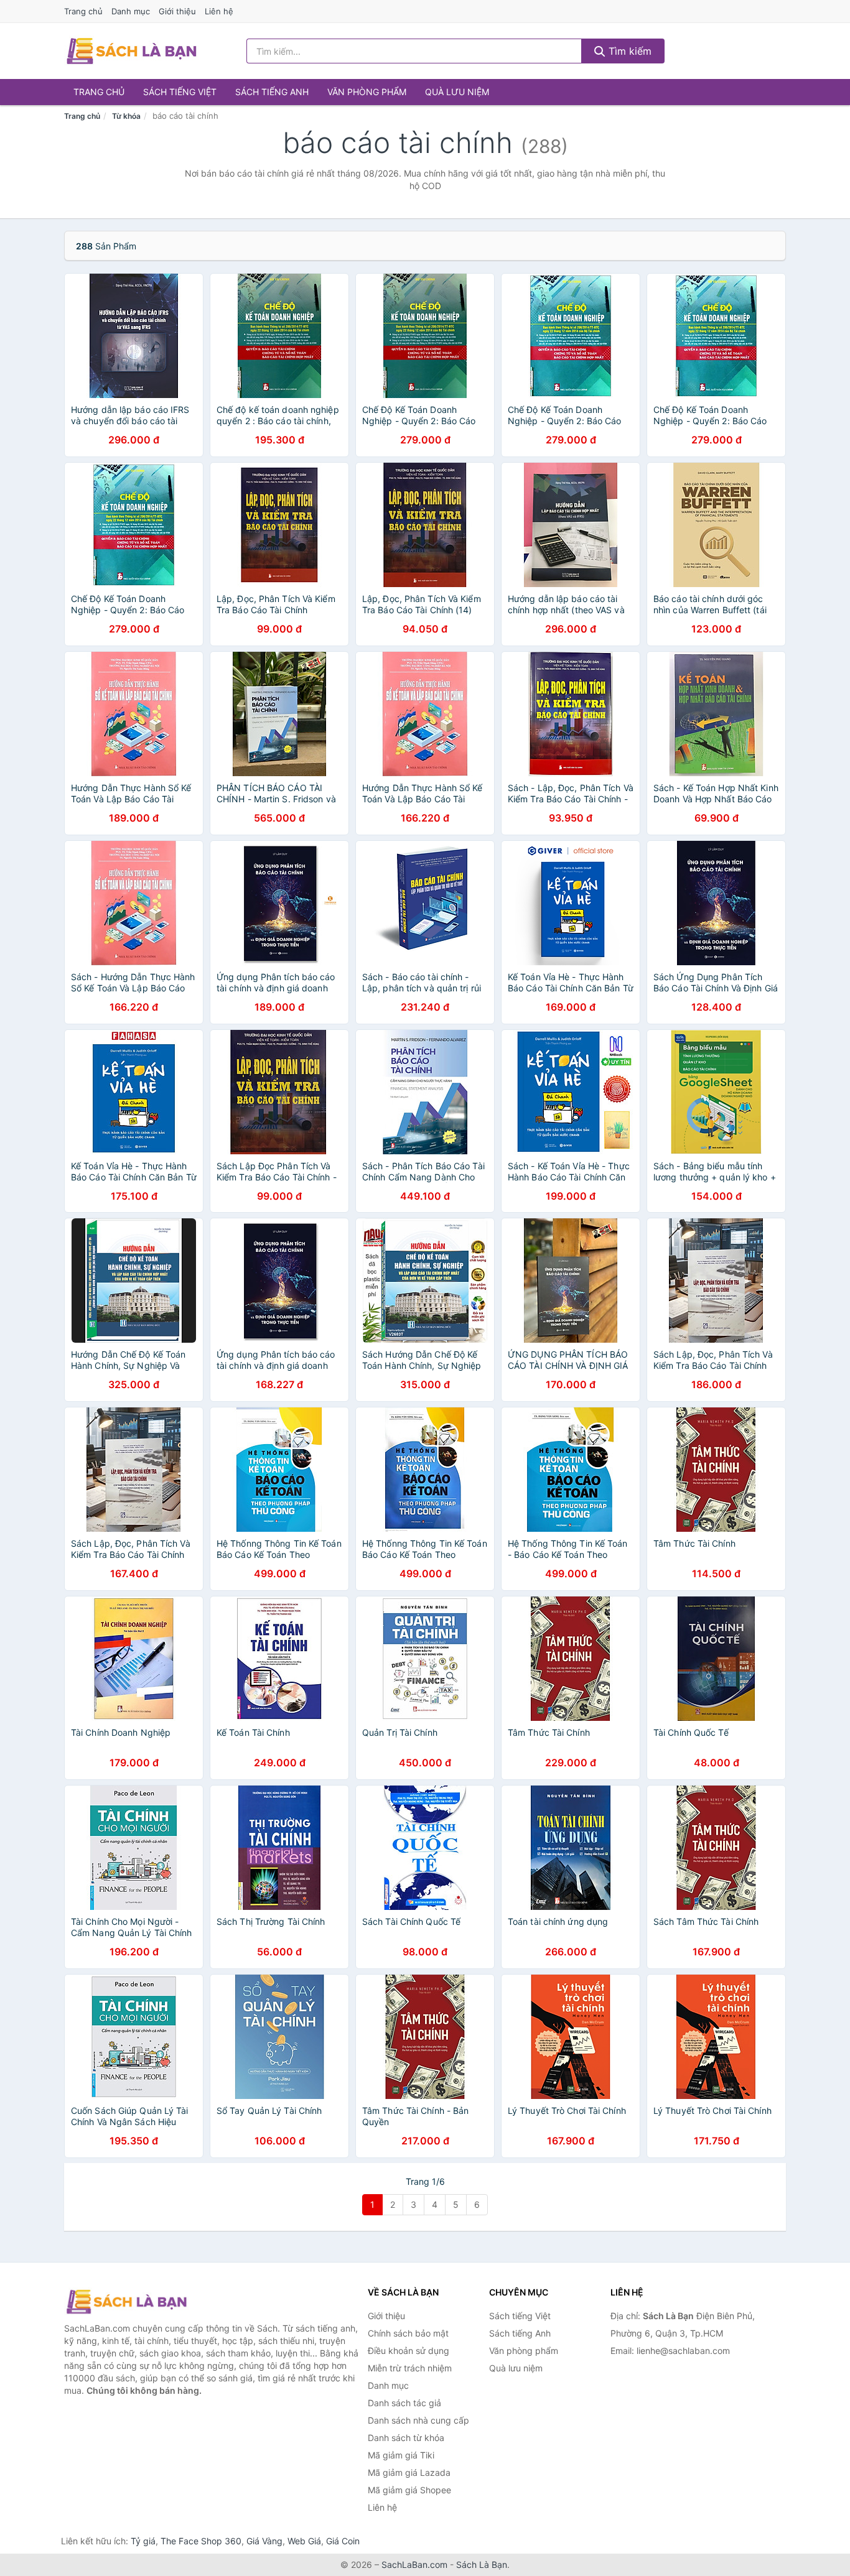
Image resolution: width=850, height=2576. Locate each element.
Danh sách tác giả (404, 2403)
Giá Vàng (264, 2541)
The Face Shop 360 (201, 2541)
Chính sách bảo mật (408, 2333)
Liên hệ (219, 11)
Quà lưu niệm (457, 92)
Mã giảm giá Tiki (401, 2455)
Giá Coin (343, 2541)
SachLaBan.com (414, 2564)
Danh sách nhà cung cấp (418, 2420)
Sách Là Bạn (482, 2564)
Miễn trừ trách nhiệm (410, 2368)
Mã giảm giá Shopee (409, 2490)
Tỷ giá (143, 2541)
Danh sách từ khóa (406, 2438)
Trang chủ (83, 11)
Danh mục (131, 11)
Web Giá (304, 2541)
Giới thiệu (177, 11)
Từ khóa (126, 116)
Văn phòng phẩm (367, 92)
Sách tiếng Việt (180, 92)
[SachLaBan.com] (131, 51)
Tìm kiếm (628, 51)
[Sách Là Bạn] (126, 2302)
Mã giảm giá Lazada (409, 2472)
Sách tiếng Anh (272, 92)
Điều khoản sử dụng (409, 2351)
